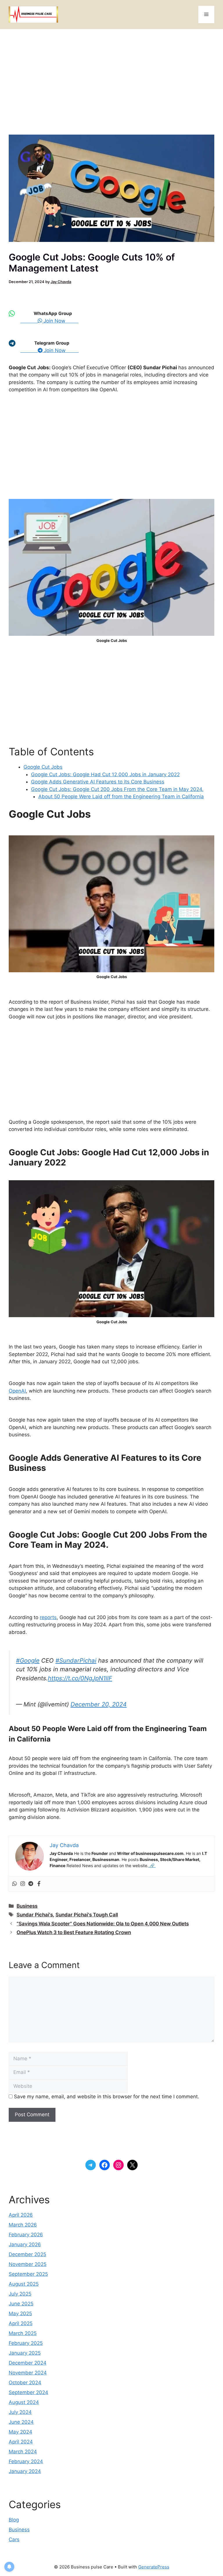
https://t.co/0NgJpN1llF (80, 1678)
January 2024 (25, 2471)
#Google (28, 1660)
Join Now (60, 321)
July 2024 (20, 2412)
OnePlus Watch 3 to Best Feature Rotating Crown (74, 1932)
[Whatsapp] (15, 1884)
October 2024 (25, 2383)
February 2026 (26, 2235)
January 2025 (25, 2353)
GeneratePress (154, 2567)
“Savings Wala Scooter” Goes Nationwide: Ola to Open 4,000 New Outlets (103, 1924)
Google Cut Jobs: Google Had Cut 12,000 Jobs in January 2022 (105, 774)
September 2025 (28, 2274)
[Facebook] (39, 1884)
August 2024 (24, 2402)
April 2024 (21, 2442)
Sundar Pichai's (35, 1915)
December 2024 (28, 2363)
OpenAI (17, 1391)
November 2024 (28, 2373)
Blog (14, 2520)
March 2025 (23, 2333)
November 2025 (28, 2264)
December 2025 (27, 2254)
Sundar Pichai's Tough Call (87, 1915)
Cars (14, 2539)
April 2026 (21, 2215)
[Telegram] (31, 1884)
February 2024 (26, 2461)
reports (48, 1617)
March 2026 (23, 2225)
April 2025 (21, 2323)
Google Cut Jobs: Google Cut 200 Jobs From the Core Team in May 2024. (117, 789)
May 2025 (20, 2313)
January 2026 (25, 2244)
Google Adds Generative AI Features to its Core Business (98, 782)
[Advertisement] (111, 83)
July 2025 (20, 2294)
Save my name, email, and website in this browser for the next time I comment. (107, 2097)
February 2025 (26, 2343)
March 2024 (23, 2452)
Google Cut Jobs (43, 767)
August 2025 (24, 2284)
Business (27, 1906)
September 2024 (28, 2392)
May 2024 (20, 2432)
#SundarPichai (76, 1660)
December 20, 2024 (99, 1704)
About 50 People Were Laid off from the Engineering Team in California (121, 796)
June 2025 (21, 2304)
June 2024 (21, 2422)
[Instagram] (23, 1884)
